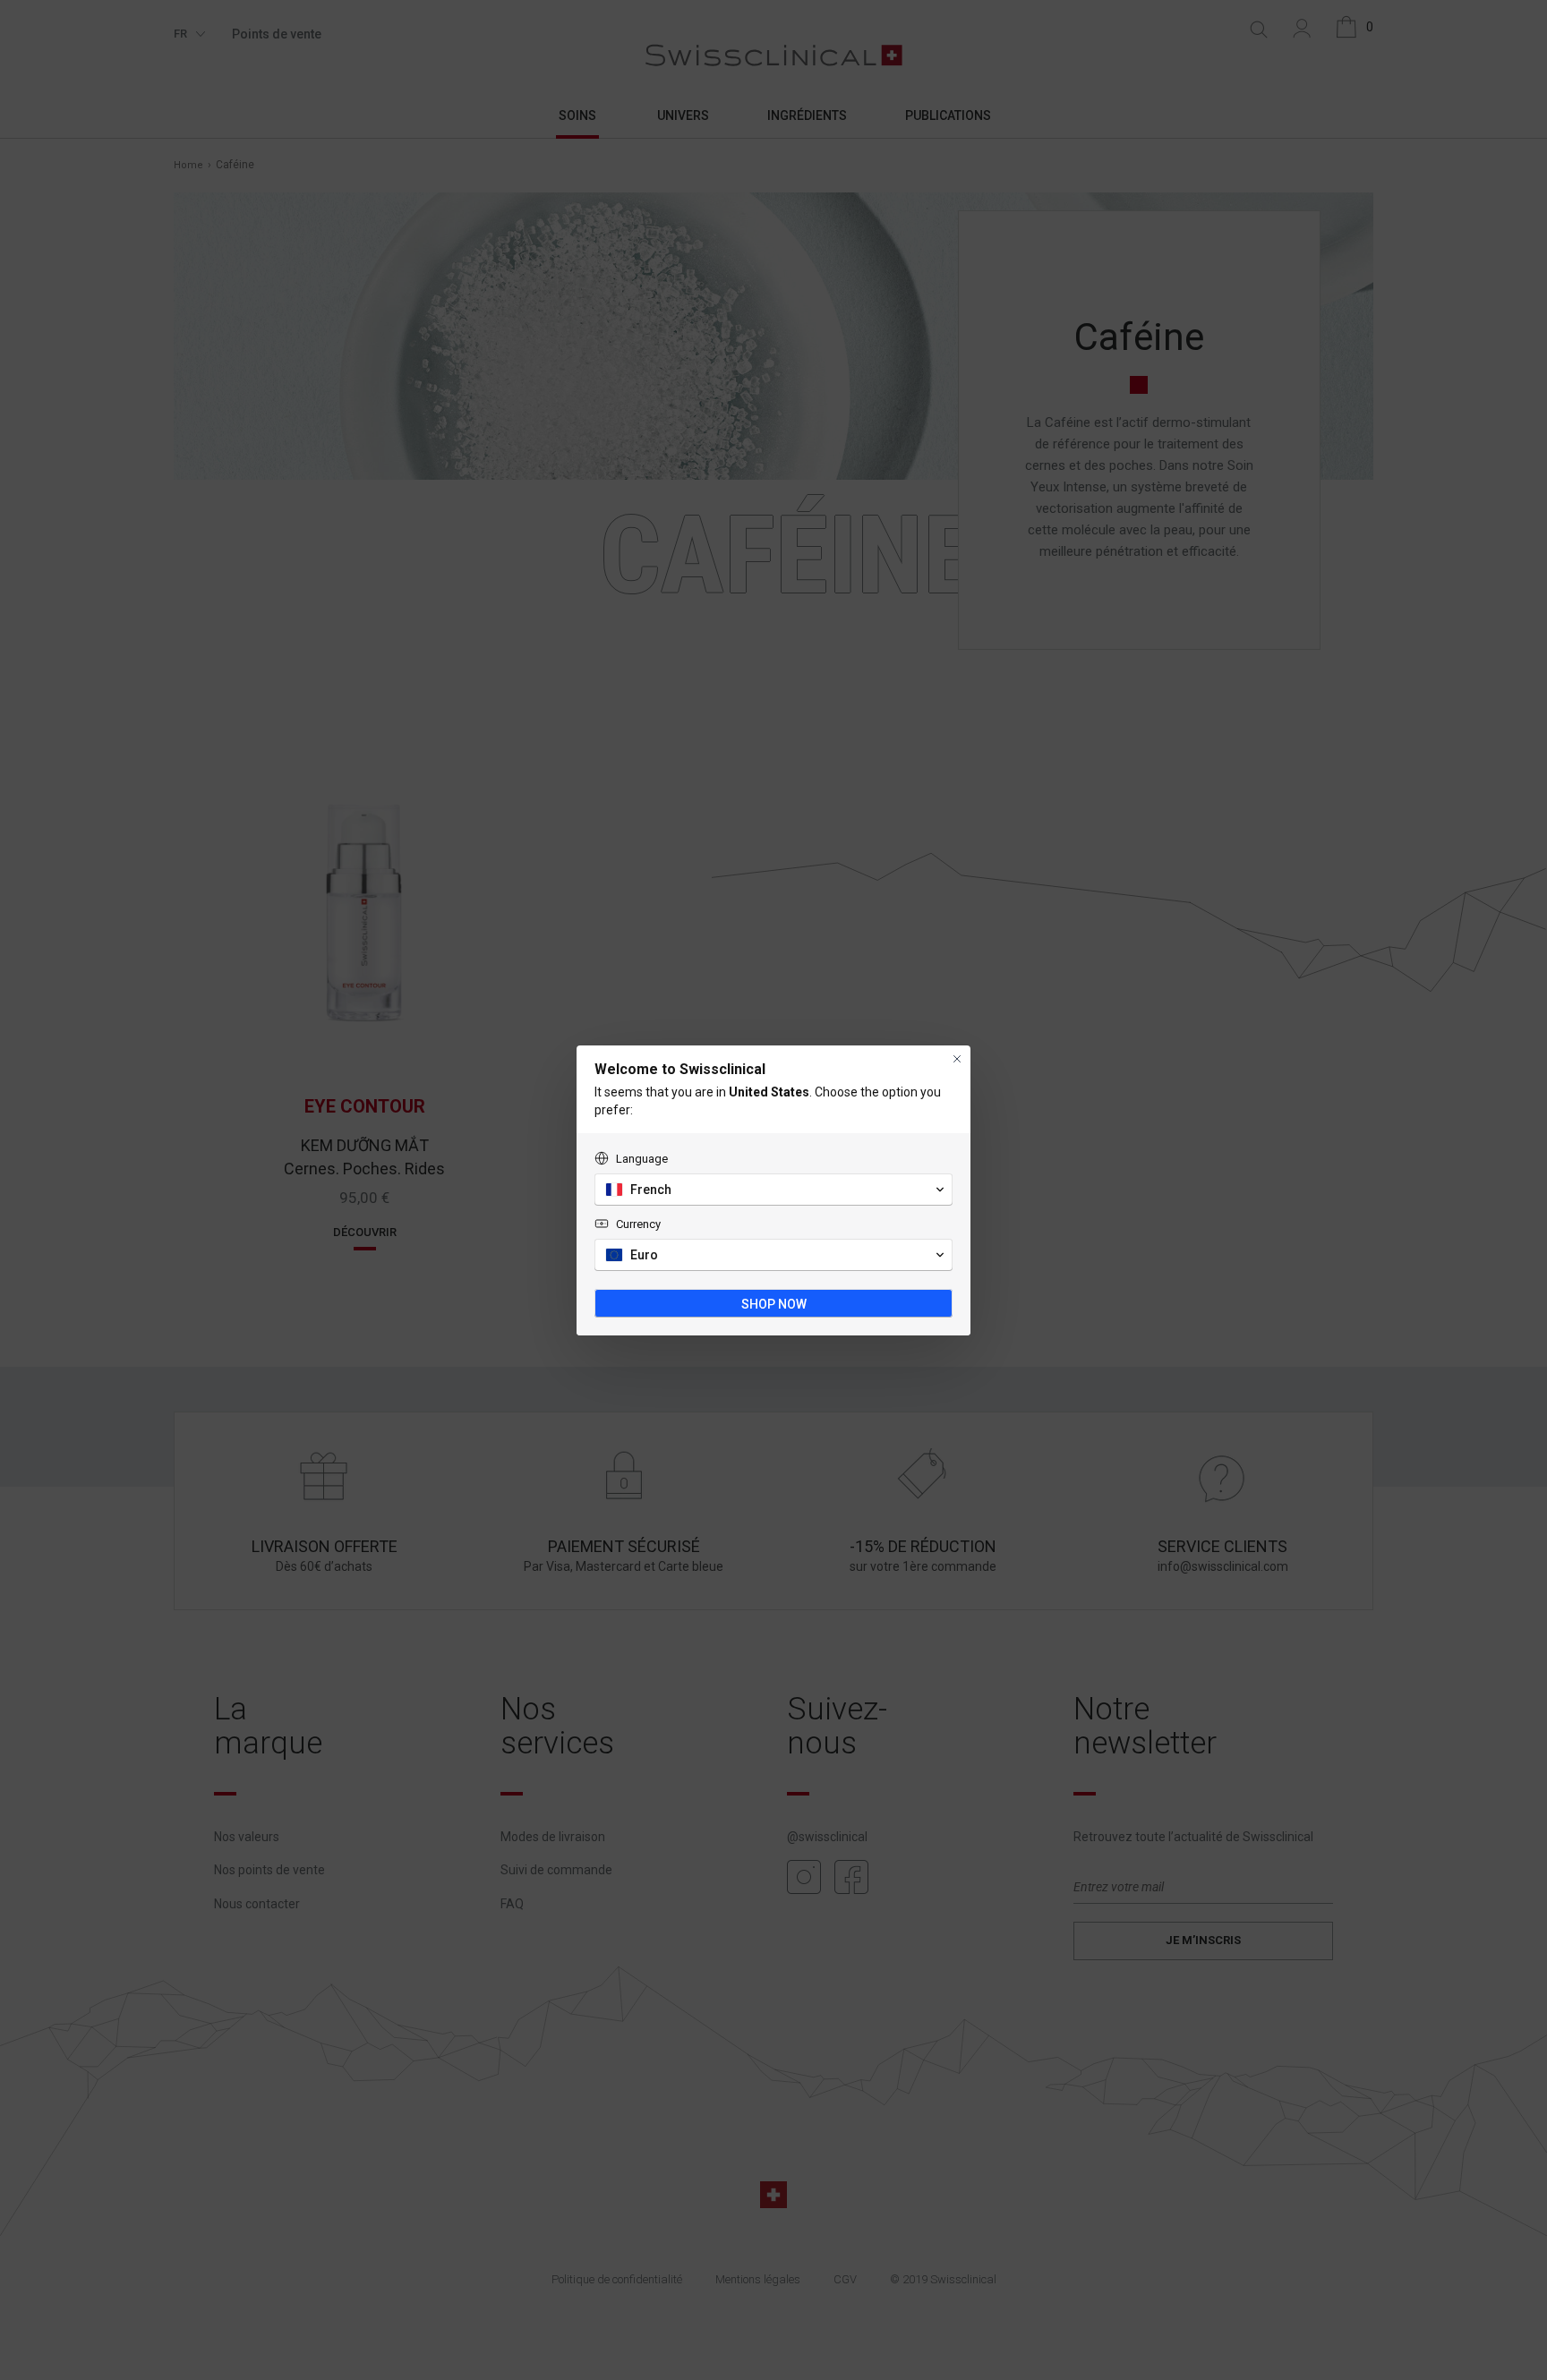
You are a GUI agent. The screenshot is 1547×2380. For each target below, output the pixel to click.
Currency (638, 1224)
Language (642, 1159)
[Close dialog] (957, 1059)
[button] (773, 1190)
